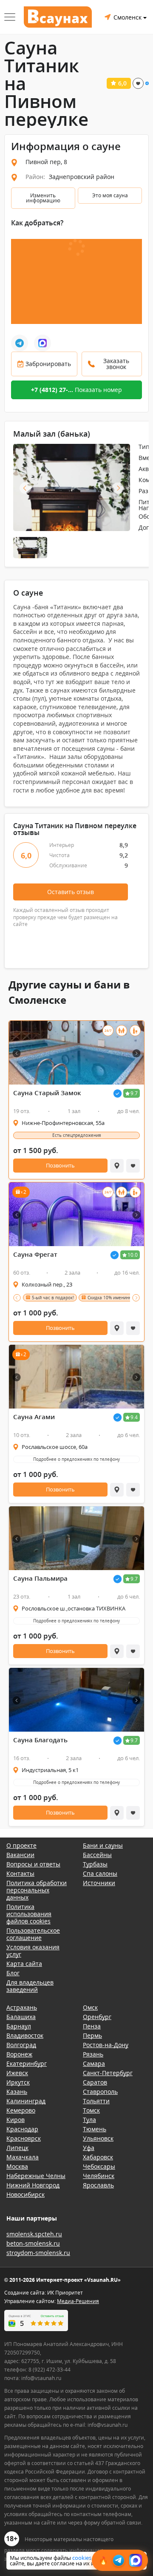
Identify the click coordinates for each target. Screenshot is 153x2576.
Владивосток (25, 2035)
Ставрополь (100, 2092)
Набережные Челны (36, 2176)
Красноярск (24, 2138)
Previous (25, 488)
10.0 (133, 1255)
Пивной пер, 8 (46, 162)
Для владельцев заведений (30, 1986)
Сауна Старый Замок (47, 1093)
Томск (91, 2110)
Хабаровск (98, 2157)
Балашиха (21, 2017)
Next (118, 488)
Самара (94, 2063)
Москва (17, 2166)
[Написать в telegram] (20, 343)
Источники (99, 1883)
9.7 (134, 1093)
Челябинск (99, 2176)
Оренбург (97, 2017)
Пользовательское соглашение (33, 1934)
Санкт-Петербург (108, 2073)
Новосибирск (25, 2194)
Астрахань (22, 2007)
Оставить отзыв (71, 892)
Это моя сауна (110, 195)
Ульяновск (98, 2138)
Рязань (93, 2054)
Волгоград (21, 2045)
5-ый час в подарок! (53, 1298)
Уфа (89, 2148)
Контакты (20, 1873)
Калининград (26, 2101)
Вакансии (20, 1855)
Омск (90, 2007)
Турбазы (95, 1864)
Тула (89, 2120)
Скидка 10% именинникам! (115, 1298)
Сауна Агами (34, 1417)
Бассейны (97, 1855)
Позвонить (60, 1165)
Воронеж (19, 2054)
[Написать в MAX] (42, 343)
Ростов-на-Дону (106, 2045)
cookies (82, 2558)
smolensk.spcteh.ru (34, 2234)
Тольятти (96, 2101)
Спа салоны (100, 1873)
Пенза (92, 2026)
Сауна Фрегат (35, 1254)
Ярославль (98, 2185)
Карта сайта (24, 1964)
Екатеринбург (27, 2063)
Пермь (92, 2035)
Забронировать (48, 364)
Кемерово (21, 2110)
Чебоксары (99, 2166)
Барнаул (19, 2026)
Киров (16, 2120)
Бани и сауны (103, 1845)
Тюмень (95, 2129)
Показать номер (76, 390)
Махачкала (23, 2157)
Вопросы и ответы (33, 1864)
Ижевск (17, 2073)
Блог (13, 1973)
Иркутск (18, 2082)
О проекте (21, 1845)
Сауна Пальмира (40, 1578)
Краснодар (22, 2129)
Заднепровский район (82, 177)
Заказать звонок (116, 364)
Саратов (95, 2082)
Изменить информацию (43, 198)
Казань (17, 2092)
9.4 (134, 1417)
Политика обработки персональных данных (37, 1890)
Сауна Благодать (40, 1740)
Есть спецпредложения (77, 1135)
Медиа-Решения (78, 2301)
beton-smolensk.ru (33, 2243)
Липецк (17, 2148)
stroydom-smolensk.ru (38, 2253)
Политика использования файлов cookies (29, 1914)
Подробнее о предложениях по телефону (76, 1459)
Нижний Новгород (33, 2185)
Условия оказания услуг (33, 1951)
